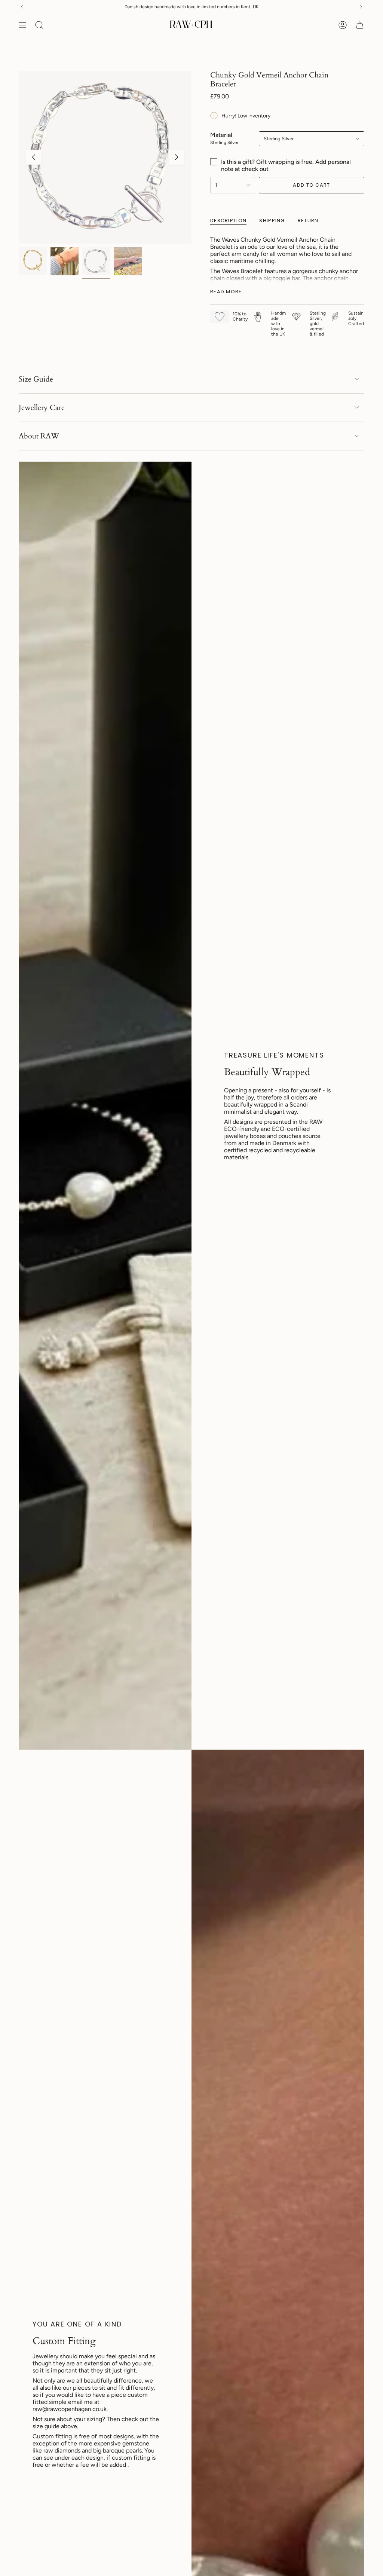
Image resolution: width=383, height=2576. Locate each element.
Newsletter (268, 7)
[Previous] (22, 7)
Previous (34, 157)
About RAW (39, 436)
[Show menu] (22, 25)
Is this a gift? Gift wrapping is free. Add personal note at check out (286, 165)
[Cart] (360, 25)
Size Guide (36, 379)
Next (177, 157)
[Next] (361, 7)
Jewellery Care (42, 408)
